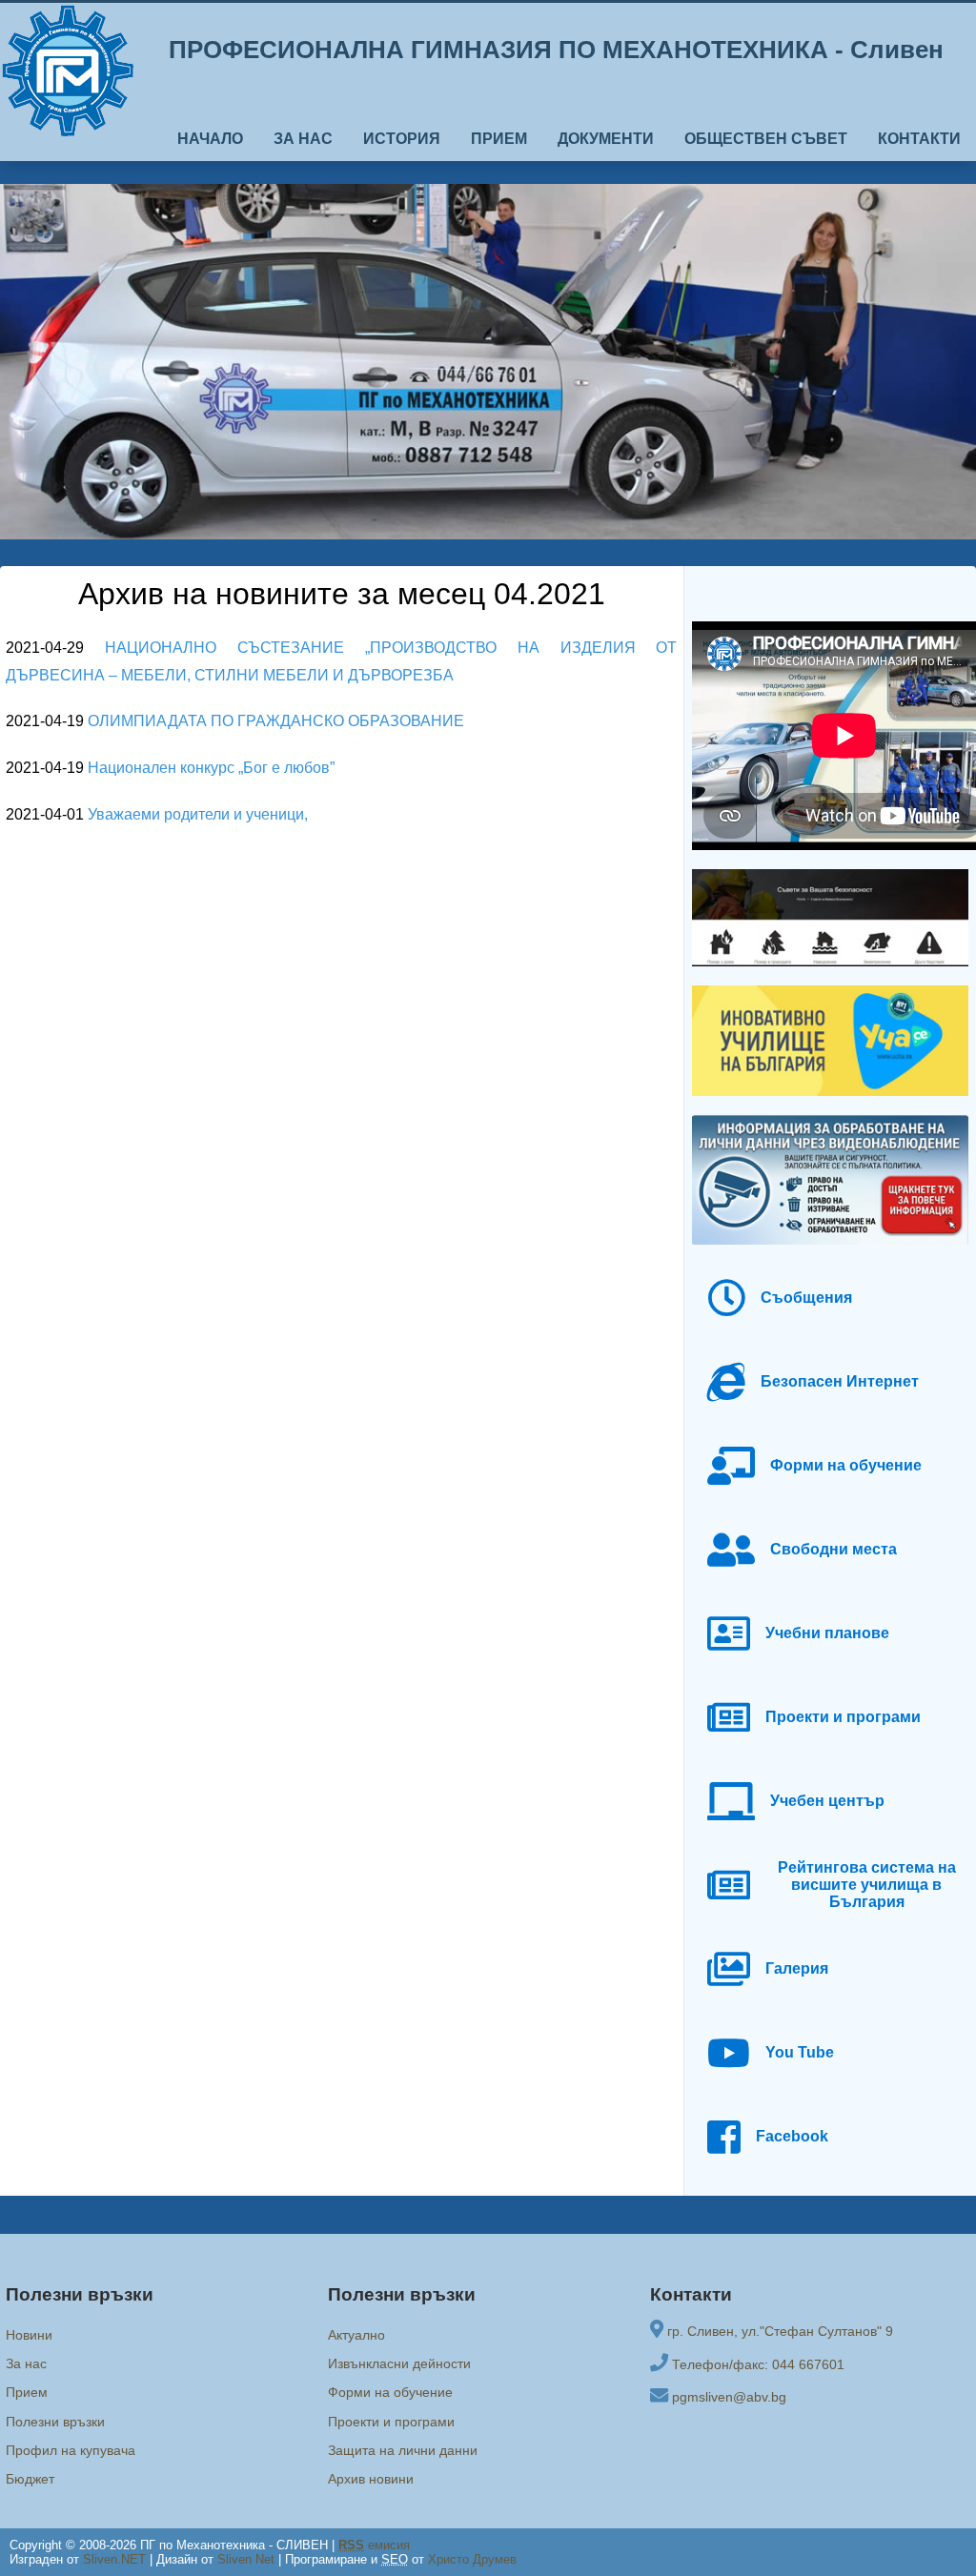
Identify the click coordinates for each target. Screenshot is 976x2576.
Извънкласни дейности (399, 2363)
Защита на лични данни (403, 2450)
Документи (606, 139)
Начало (210, 139)
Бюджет (30, 2479)
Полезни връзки (55, 2422)
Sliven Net (246, 2559)
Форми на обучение (390, 2392)
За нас (303, 139)
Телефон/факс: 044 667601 (758, 2364)
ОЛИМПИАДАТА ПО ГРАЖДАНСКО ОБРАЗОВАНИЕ (276, 721)
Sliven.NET (114, 2559)
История (402, 139)
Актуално (356, 2335)
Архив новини (371, 2479)
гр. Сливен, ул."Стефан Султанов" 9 (780, 2331)
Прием (499, 139)
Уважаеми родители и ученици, (198, 814)
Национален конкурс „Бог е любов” (211, 768)
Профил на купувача (71, 2450)
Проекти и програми (391, 2422)
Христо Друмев (472, 2559)
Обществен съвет (766, 139)
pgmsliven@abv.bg (729, 2397)
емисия (374, 2545)
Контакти (919, 139)
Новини (29, 2335)
